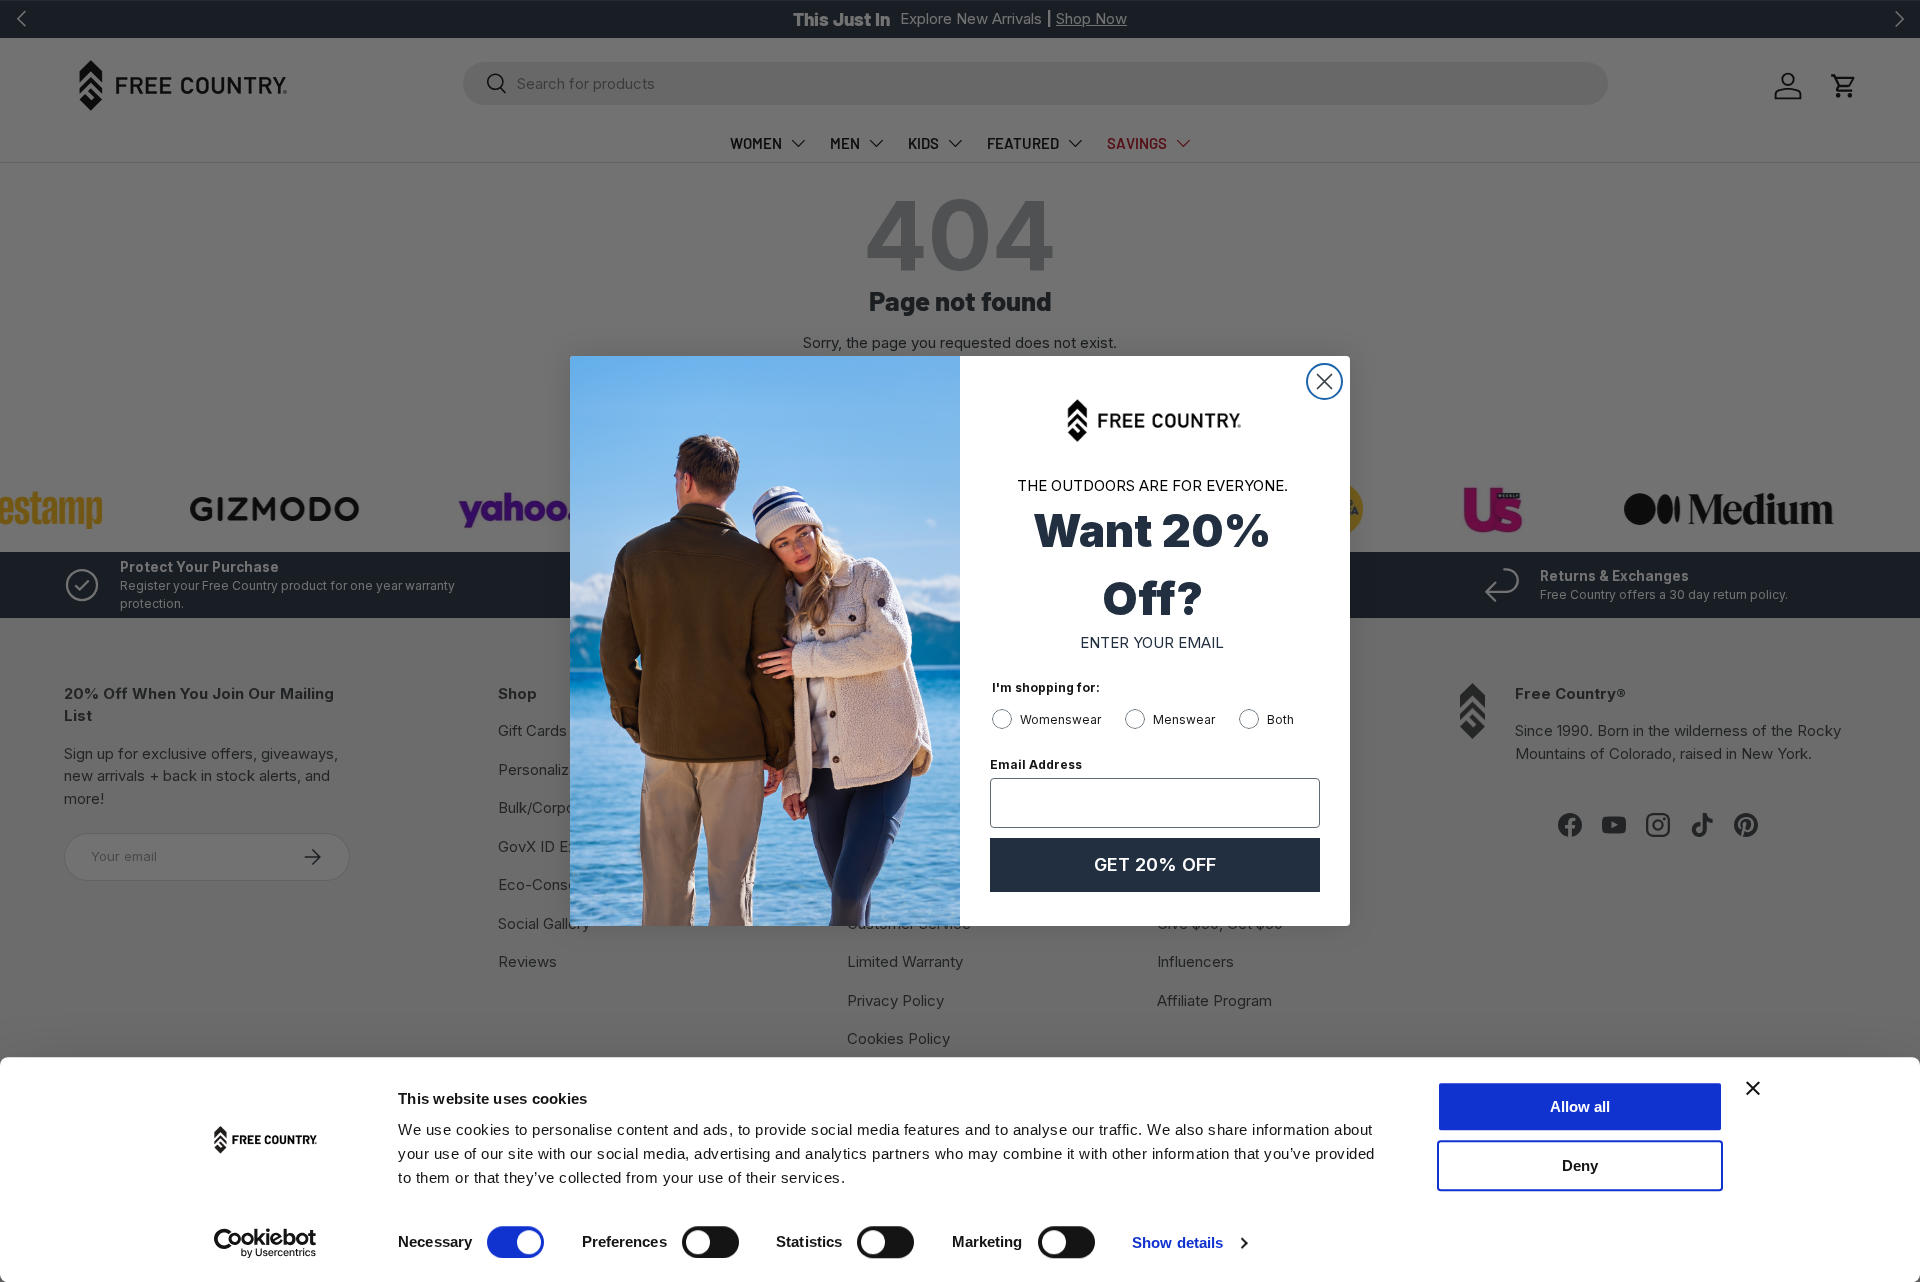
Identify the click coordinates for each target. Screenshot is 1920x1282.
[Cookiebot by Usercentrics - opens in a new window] (265, 1243)
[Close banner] (1753, 1088)
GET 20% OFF (1155, 864)
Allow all (1580, 1106)
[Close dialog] (1324, 381)
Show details (1177, 1242)
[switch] (710, 1242)
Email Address (1036, 764)
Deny (1580, 1165)
